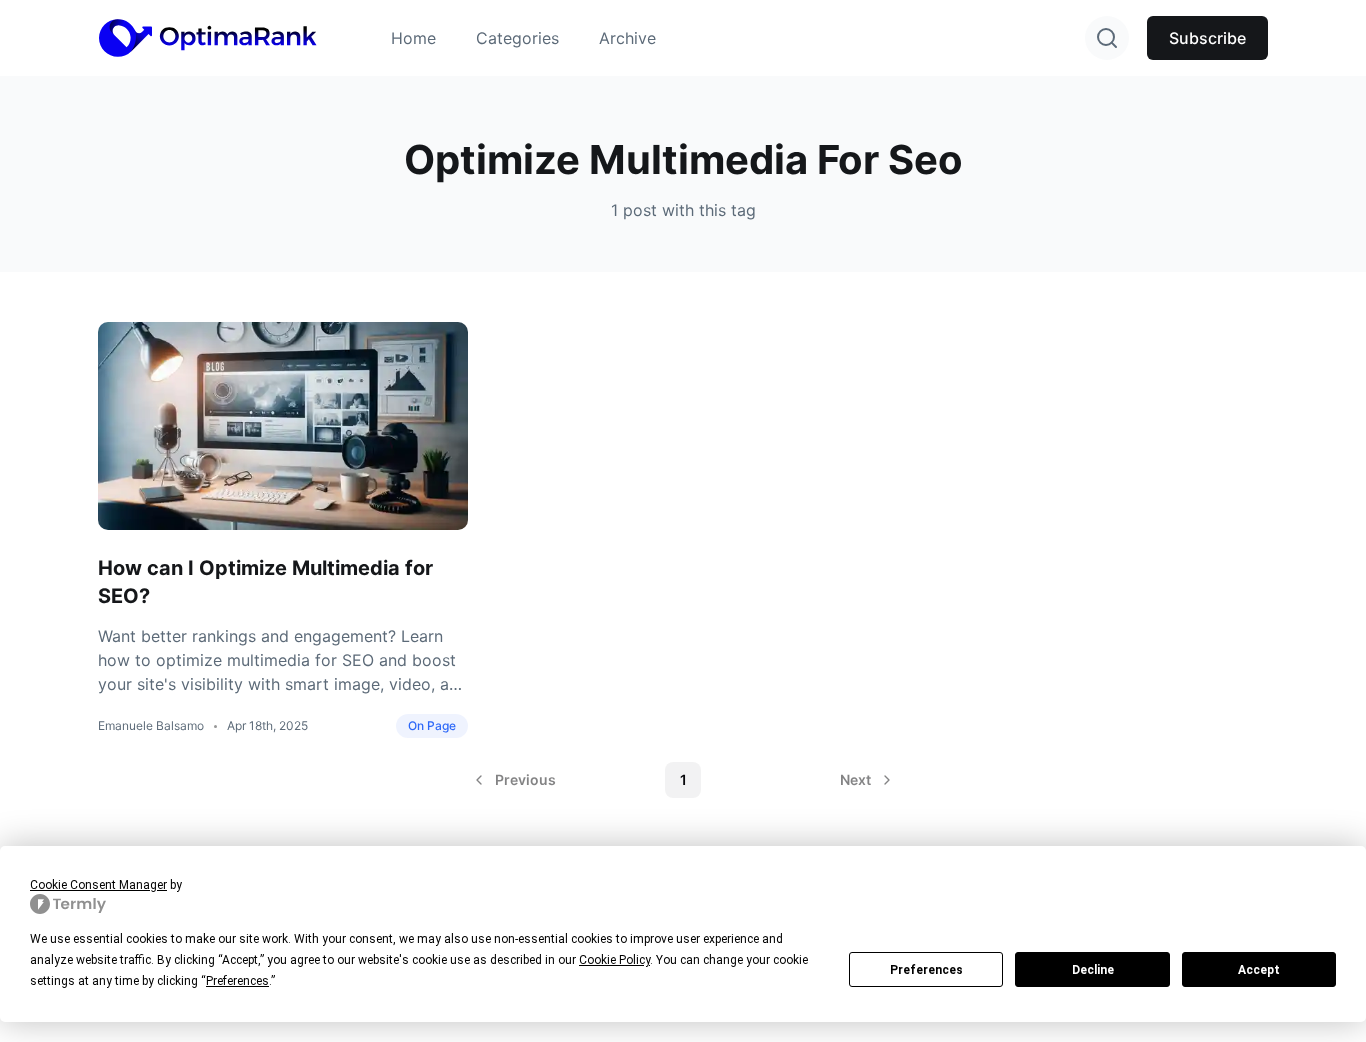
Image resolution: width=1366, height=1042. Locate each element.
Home (413, 38)
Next (855, 779)
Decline (1093, 970)
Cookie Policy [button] (614, 960)
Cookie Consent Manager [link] (98, 885)
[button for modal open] (1107, 38)
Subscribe (1207, 38)
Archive (627, 38)
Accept (1259, 970)
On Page (432, 725)
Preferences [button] (237, 981)
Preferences (926, 970)
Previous (525, 779)
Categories (517, 38)
